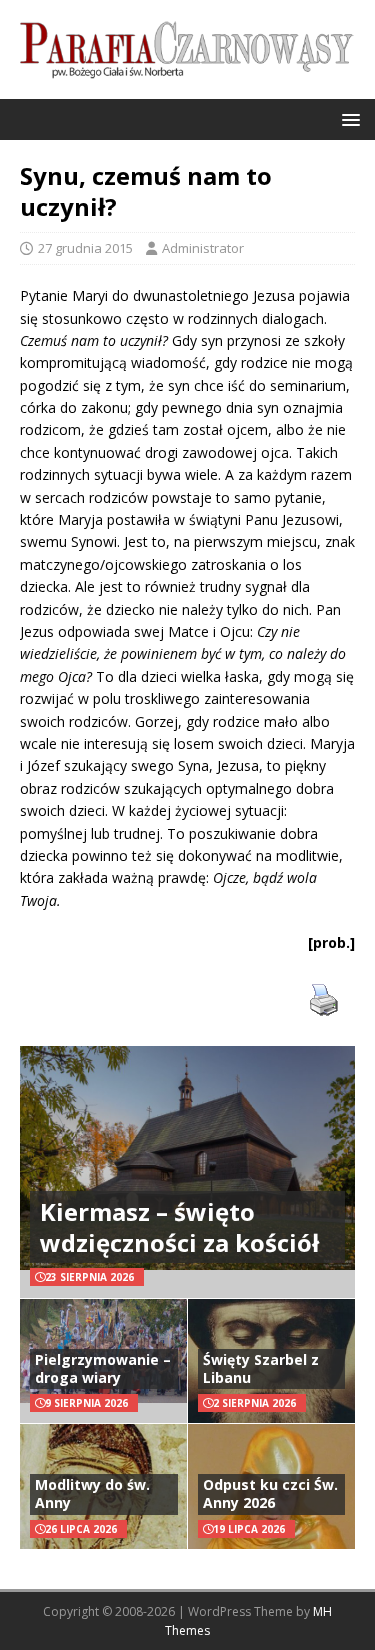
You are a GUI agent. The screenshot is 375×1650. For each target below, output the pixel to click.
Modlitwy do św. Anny (92, 1493)
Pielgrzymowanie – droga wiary (103, 1368)
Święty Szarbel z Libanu (261, 1368)
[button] (347, 118)
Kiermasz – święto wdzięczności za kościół (179, 1227)
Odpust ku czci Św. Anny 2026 (270, 1493)
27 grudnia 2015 (85, 248)
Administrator (203, 248)
